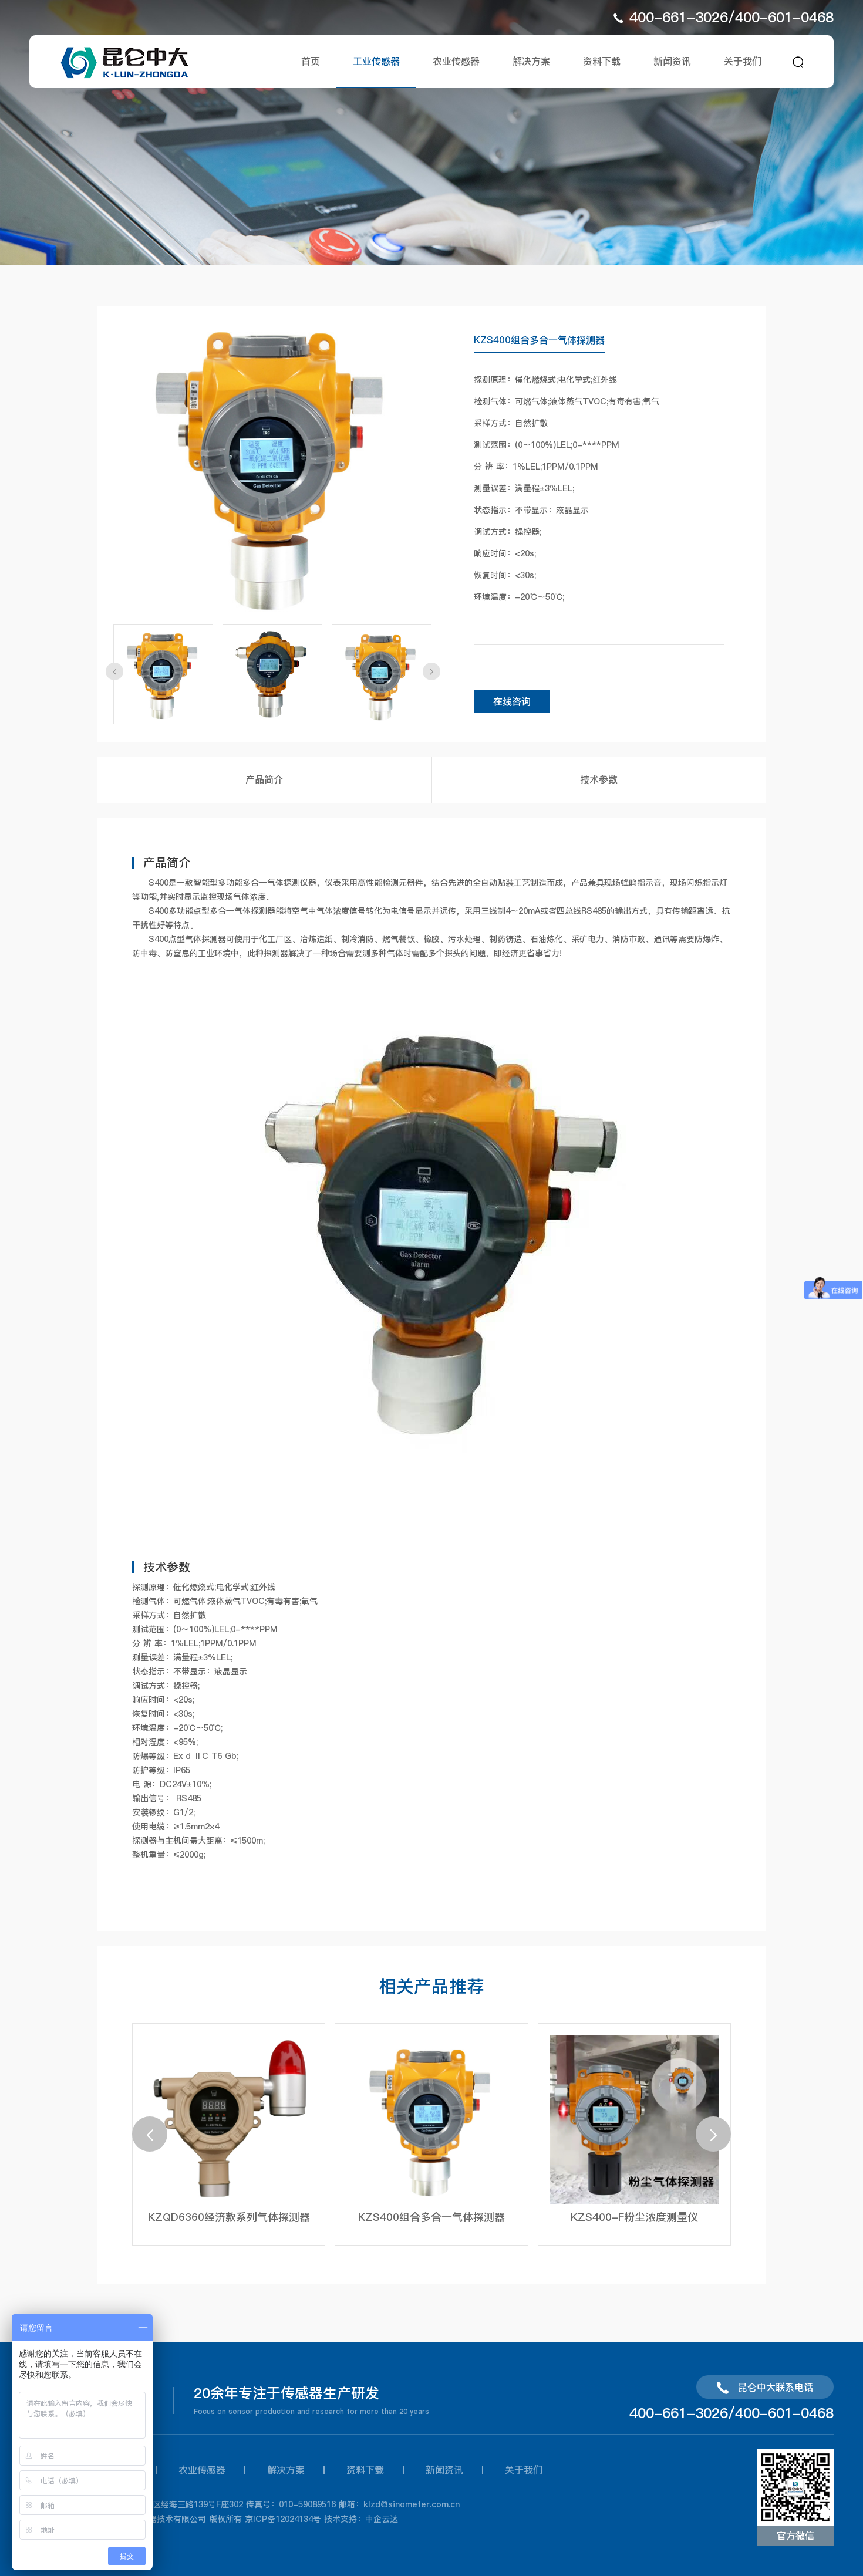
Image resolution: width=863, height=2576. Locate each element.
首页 (311, 61)
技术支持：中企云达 (361, 2519)
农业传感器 (456, 61)
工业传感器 (376, 61)
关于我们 (743, 61)
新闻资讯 (672, 61)
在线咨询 (512, 701)
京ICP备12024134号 (283, 2519)
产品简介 (264, 779)
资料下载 (602, 61)
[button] (114, 671)
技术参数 (599, 779)
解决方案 (531, 61)
